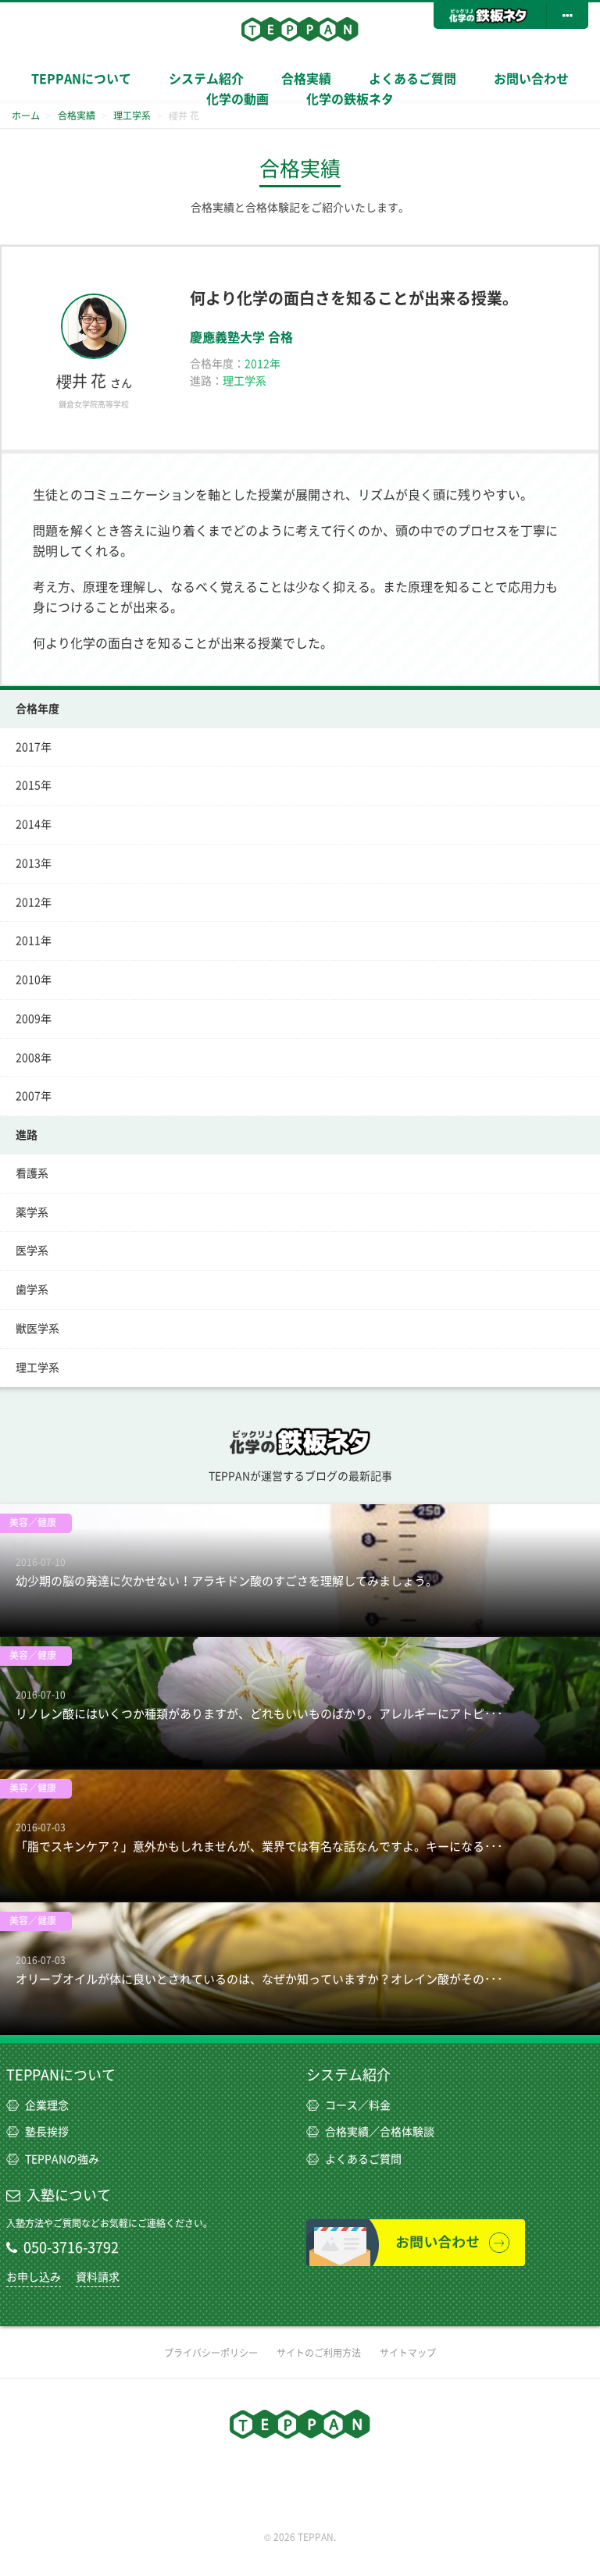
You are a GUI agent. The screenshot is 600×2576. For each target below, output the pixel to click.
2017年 (34, 747)
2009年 (34, 1019)
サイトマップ (408, 2353)
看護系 (32, 1173)
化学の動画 (237, 99)
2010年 (34, 980)
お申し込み (34, 2277)
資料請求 (98, 2277)
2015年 (34, 785)
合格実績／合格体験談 (380, 2132)
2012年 (34, 902)
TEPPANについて (81, 79)
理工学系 (37, 1368)
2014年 (34, 824)
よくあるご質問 (412, 79)
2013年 (34, 863)
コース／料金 (358, 2105)
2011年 (34, 941)
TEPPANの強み (62, 2159)
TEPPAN (300, 29)
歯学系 (32, 1290)
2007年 (34, 1096)
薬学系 (32, 1212)
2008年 (34, 1058)
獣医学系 (37, 1329)
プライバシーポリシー (211, 2353)
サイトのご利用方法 (319, 2353)
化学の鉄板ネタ (350, 99)
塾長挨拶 (47, 2132)
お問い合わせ (531, 79)
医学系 (32, 1251)
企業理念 (47, 2105)
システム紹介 (348, 2075)
